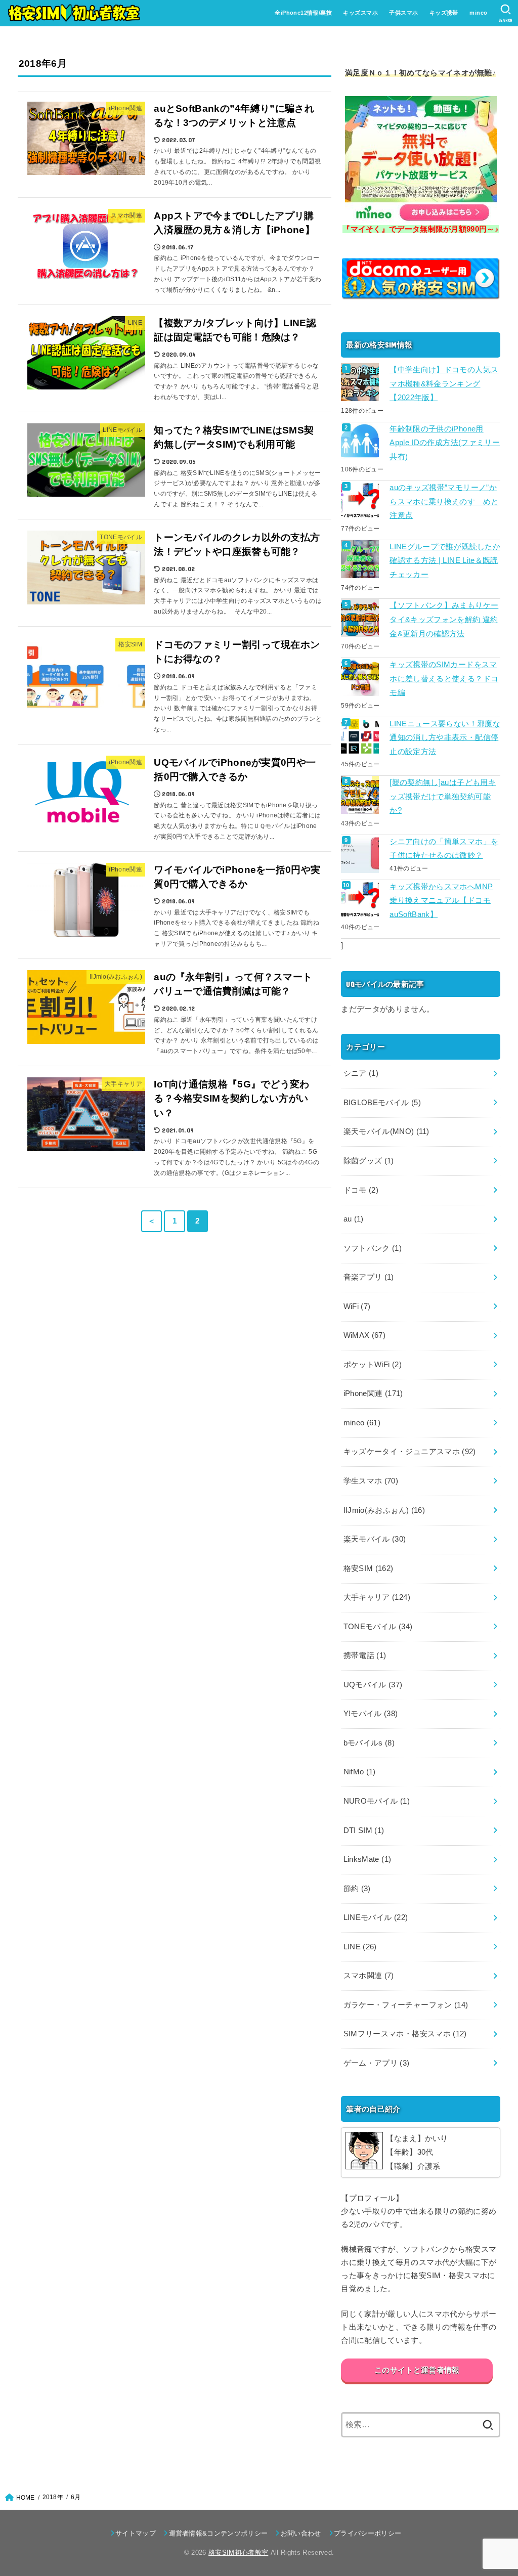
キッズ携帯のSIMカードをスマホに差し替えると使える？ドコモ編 (444, 679)
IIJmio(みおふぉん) (384, 1510)
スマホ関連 (369, 1976)
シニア (361, 1073)
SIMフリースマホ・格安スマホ (405, 2034)
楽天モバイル (375, 1539)
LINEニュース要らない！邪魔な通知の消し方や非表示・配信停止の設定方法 (445, 738)
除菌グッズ (369, 1161)
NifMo (360, 1772)
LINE (360, 1947)
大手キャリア (377, 1597)
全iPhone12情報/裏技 (303, 13)
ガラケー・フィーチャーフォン (406, 2005)
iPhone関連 (373, 1393)
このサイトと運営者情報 (417, 2370)
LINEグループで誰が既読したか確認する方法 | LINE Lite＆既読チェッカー (445, 561)
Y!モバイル (371, 1714)
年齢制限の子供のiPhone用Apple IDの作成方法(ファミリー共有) (445, 443)
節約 (357, 1889)
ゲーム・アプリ (377, 2063)
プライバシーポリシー (368, 2533)
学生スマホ (371, 1481)
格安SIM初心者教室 (238, 2552)
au (354, 1219)
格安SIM (369, 1568)
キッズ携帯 (444, 13)
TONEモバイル (378, 1627)
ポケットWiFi (373, 1365)
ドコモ (361, 1190)
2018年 (53, 2497)
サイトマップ (136, 2533)
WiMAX (365, 1335)
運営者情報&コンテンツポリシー (218, 2533)
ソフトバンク (373, 1248)
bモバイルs (369, 1743)
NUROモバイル (377, 1801)
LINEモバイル (376, 1917)
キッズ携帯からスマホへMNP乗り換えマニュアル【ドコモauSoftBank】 (441, 901)
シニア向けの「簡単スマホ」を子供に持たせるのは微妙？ (444, 849)
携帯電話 (365, 1655)
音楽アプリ (369, 1277)
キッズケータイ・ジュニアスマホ (410, 1452)
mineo (478, 13)
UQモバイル (373, 1685)
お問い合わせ (301, 2533)
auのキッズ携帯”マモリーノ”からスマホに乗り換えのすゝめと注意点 (444, 501)
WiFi (357, 1306)
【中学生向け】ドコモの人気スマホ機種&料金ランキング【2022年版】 (444, 384)
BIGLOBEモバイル (382, 1103)
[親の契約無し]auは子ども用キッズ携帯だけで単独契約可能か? (443, 796)
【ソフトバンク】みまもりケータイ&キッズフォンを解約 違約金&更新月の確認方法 (444, 619)
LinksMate (368, 1859)
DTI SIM (364, 1830)
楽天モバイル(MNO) (386, 1131)
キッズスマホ (360, 13)
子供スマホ (403, 13)
